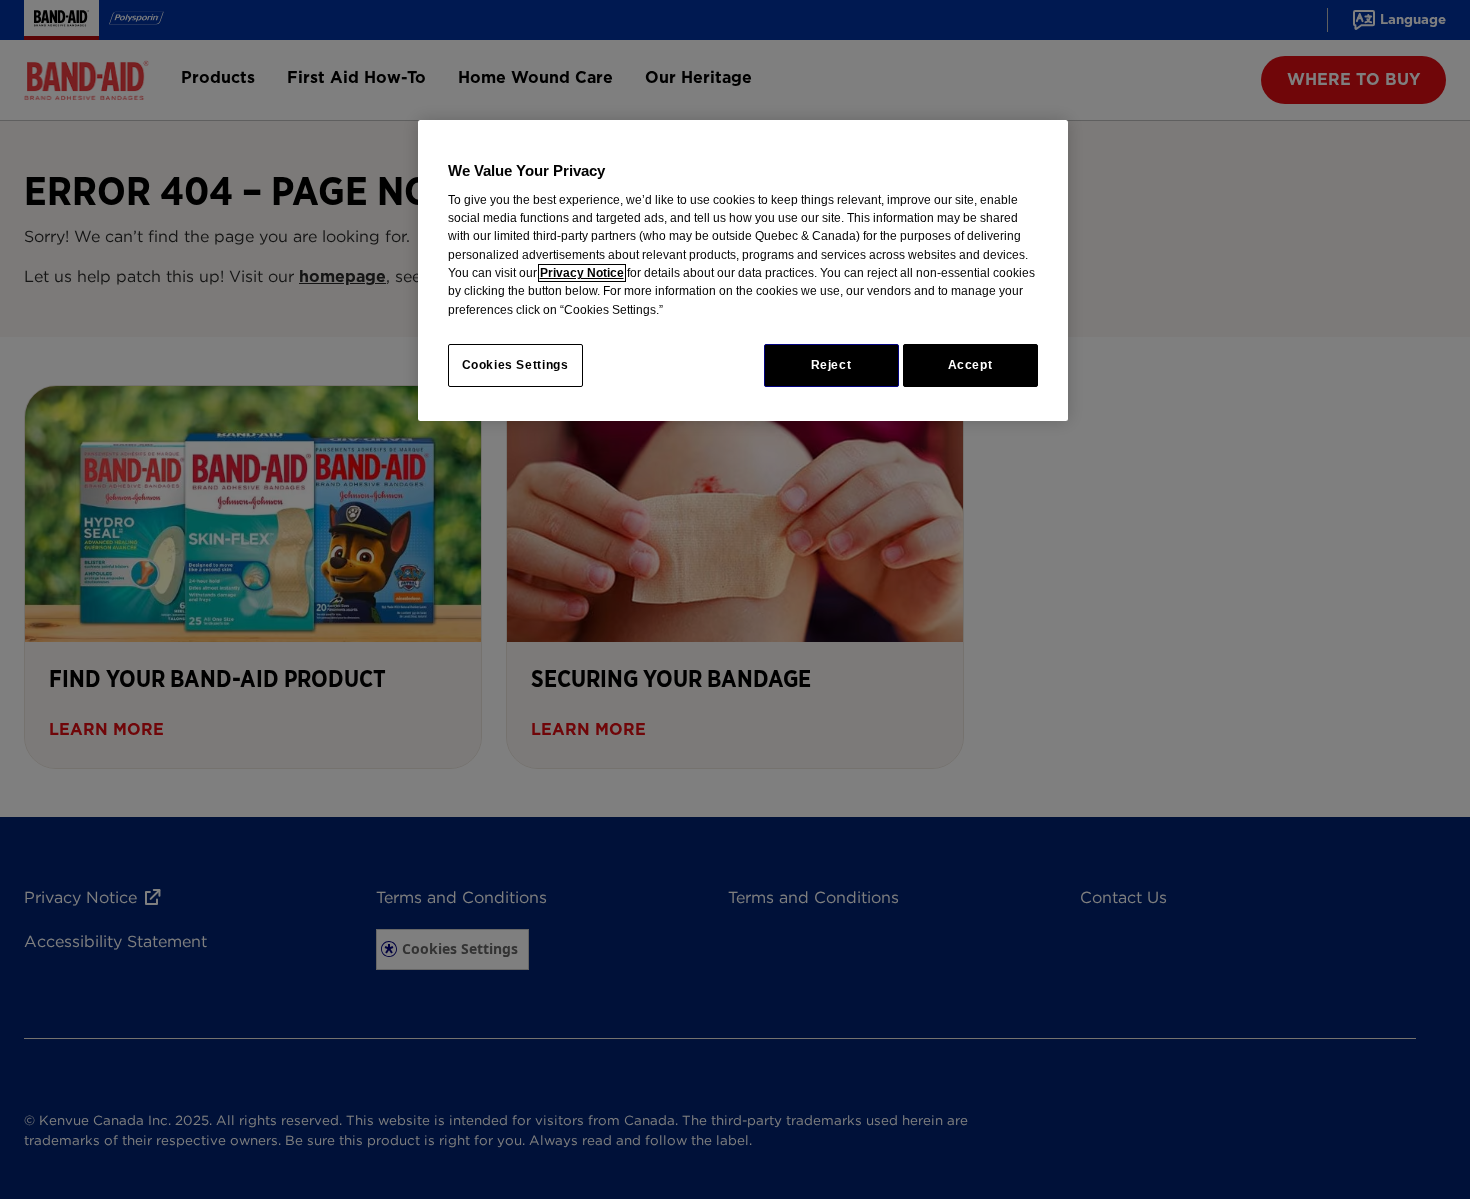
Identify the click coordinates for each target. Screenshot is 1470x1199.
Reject (831, 365)
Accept (970, 365)
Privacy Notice (582, 273)
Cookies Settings (515, 365)
